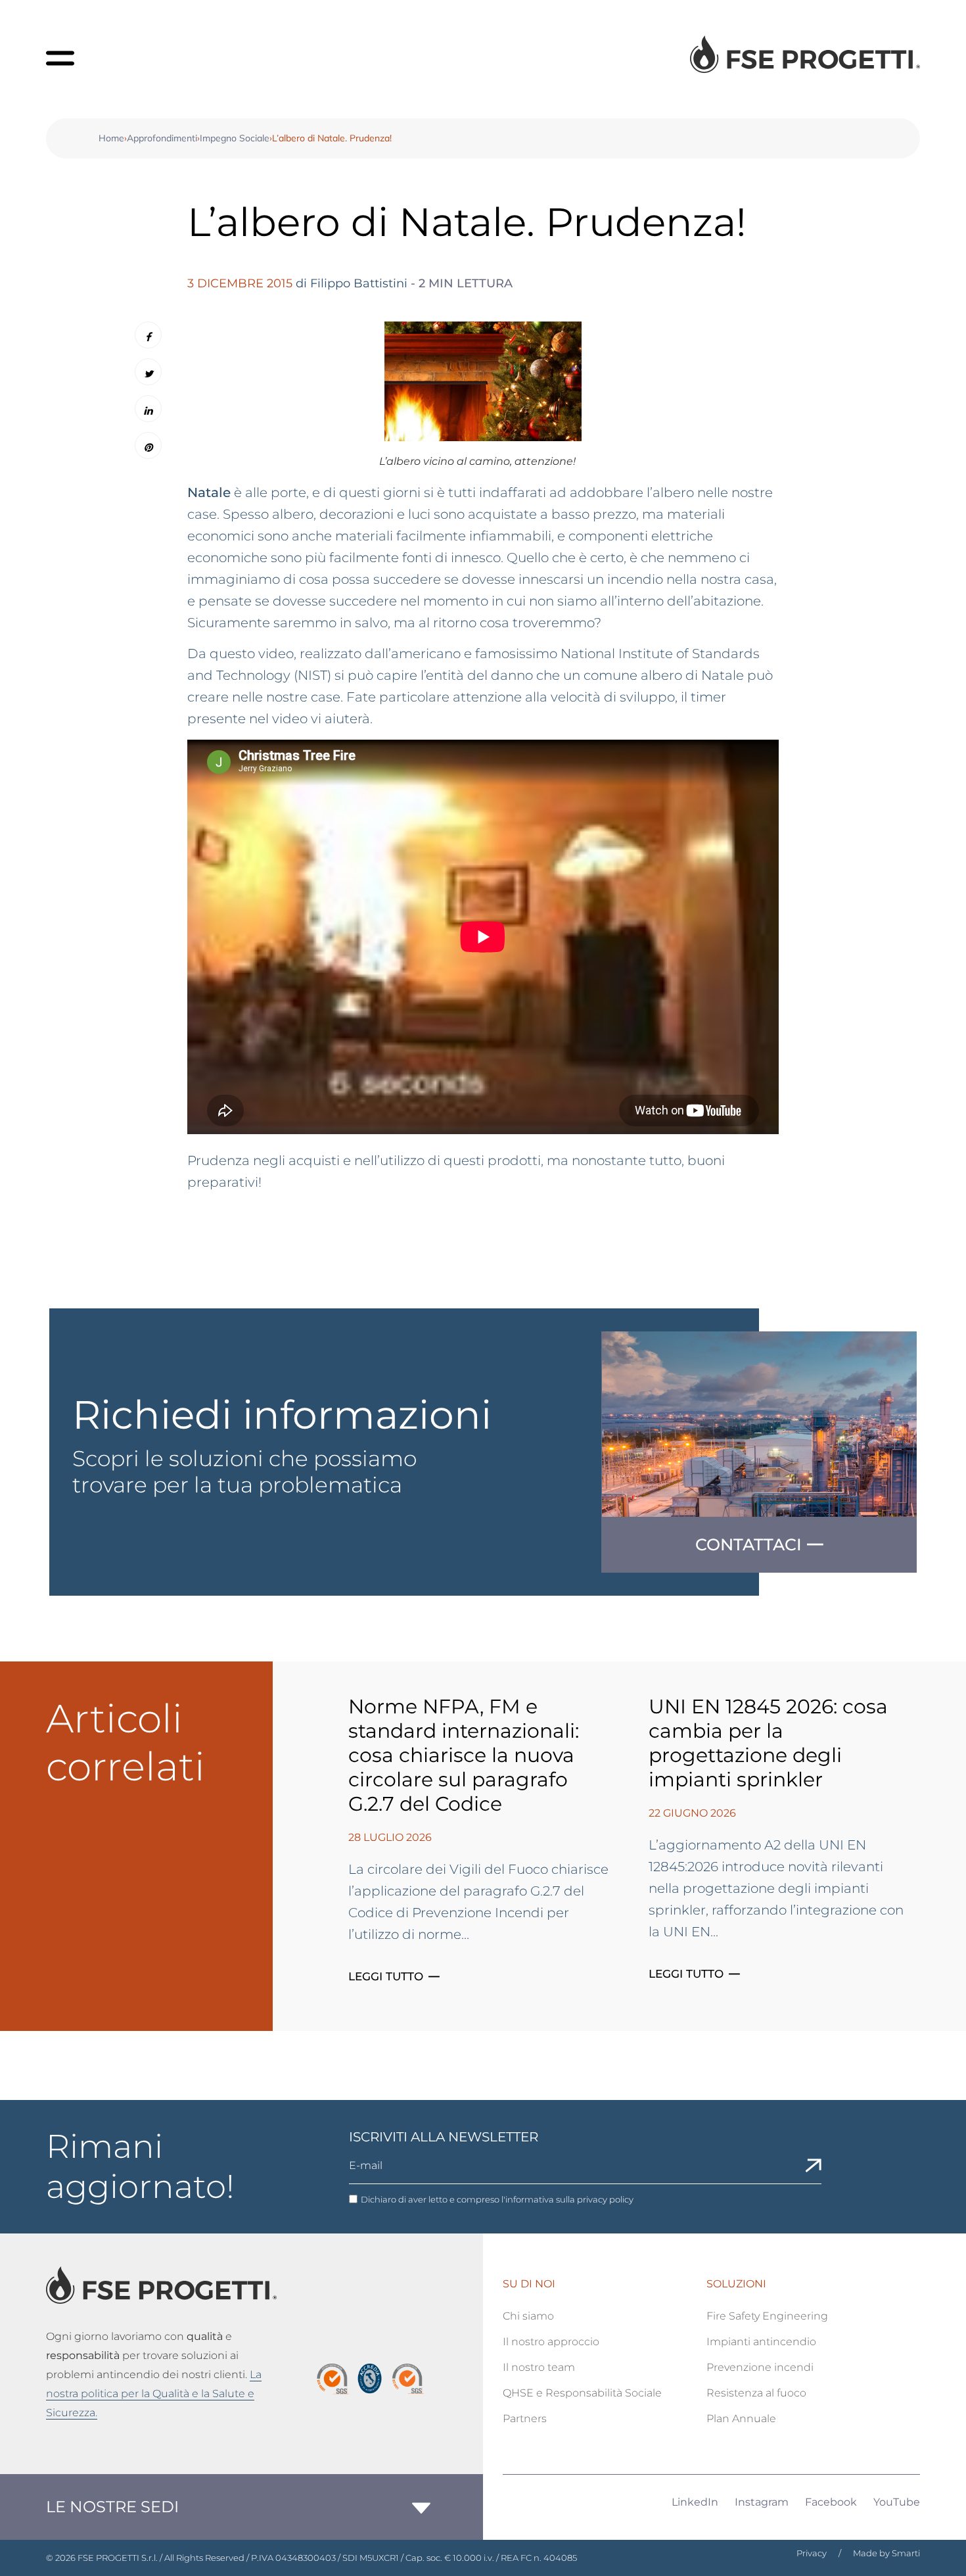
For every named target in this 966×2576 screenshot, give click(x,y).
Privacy (812, 2553)
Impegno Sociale (235, 138)
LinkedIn (695, 2502)
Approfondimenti (162, 138)
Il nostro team (539, 2367)
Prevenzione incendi (760, 2367)
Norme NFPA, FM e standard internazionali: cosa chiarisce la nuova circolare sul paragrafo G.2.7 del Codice (464, 1755)
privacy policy (605, 2199)
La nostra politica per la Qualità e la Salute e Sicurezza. (154, 2394)
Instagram (762, 2502)
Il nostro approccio (551, 2342)
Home (111, 138)
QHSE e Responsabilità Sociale (582, 2393)
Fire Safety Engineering (767, 2316)
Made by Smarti (886, 2553)
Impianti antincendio (761, 2342)
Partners (525, 2419)
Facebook (831, 2502)
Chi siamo (528, 2316)
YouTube (897, 2502)
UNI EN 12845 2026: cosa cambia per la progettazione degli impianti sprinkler (768, 1743)
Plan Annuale (741, 2419)
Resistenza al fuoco (756, 2393)
